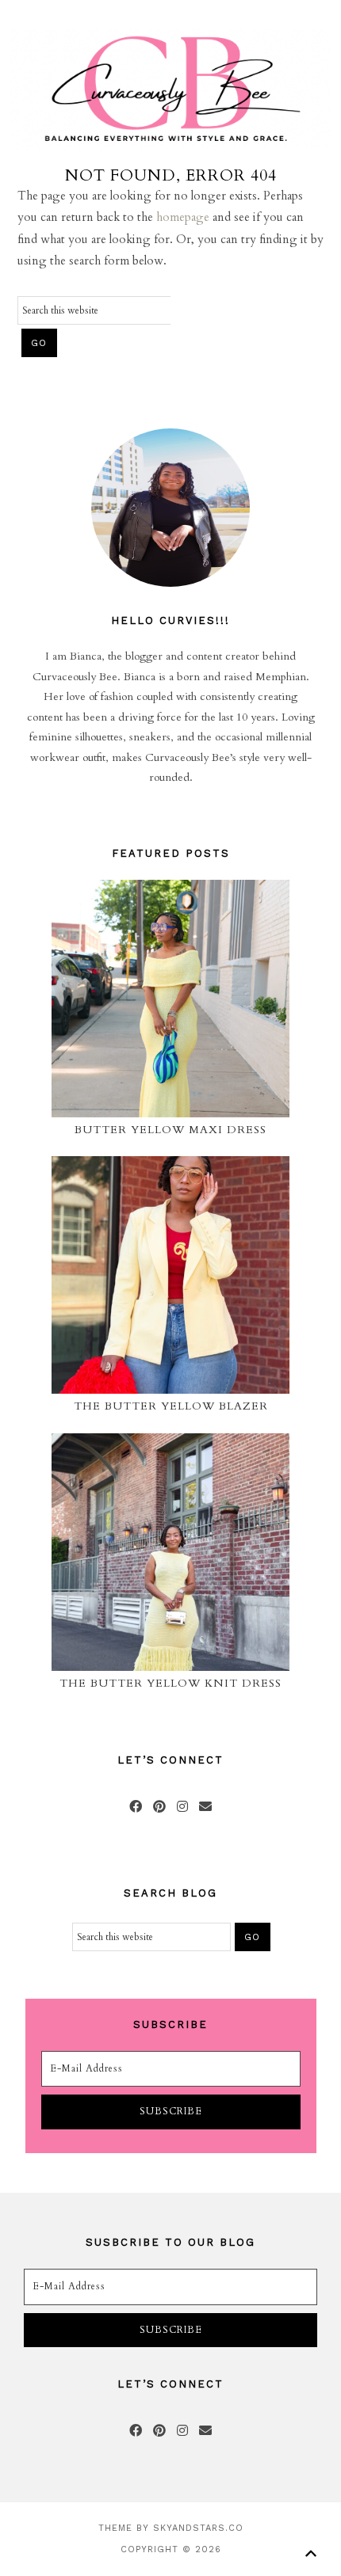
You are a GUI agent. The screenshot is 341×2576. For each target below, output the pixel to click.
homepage (183, 217)
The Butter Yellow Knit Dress (170, 1683)
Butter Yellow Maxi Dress (170, 1130)
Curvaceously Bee (170, 89)
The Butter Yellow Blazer (171, 1406)
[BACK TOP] (310, 2553)
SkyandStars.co (198, 2528)
